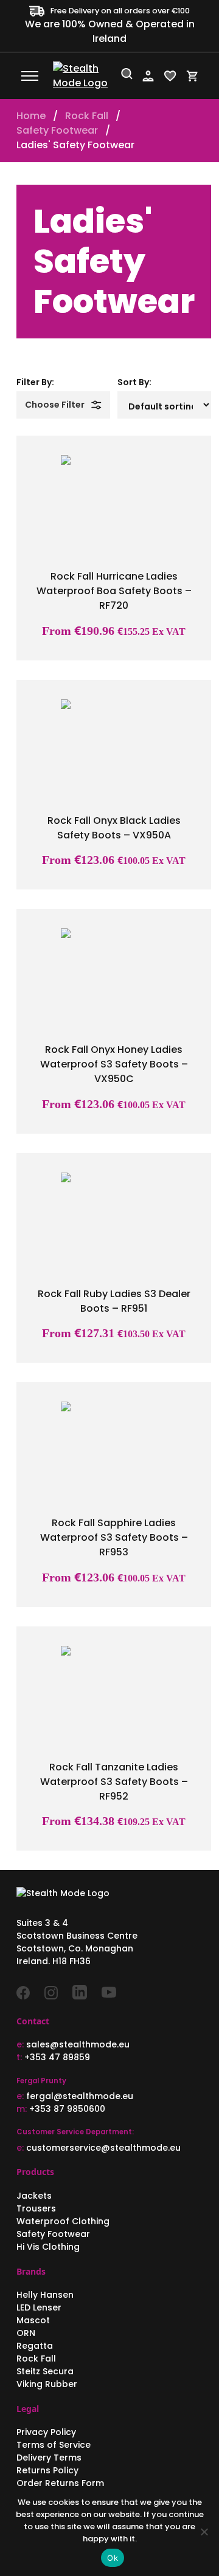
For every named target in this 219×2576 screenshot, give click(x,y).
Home (31, 116)
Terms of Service (54, 2445)
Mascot (33, 2320)
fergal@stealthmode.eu (80, 2096)
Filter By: (35, 382)
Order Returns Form (60, 2483)
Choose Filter (55, 405)
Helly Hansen (45, 2295)
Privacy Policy (46, 2432)
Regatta (35, 2346)
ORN (26, 2333)
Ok (113, 2558)
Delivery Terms (49, 2458)
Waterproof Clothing (63, 2221)
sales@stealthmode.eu (78, 2044)
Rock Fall (87, 116)
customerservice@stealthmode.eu (103, 2148)
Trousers (36, 2208)
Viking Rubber (47, 2384)
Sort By (133, 382)
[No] (204, 2532)
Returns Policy (47, 2470)
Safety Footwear (57, 130)
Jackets (34, 2196)
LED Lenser (39, 2307)
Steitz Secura (45, 2371)
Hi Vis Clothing (48, 2247)
